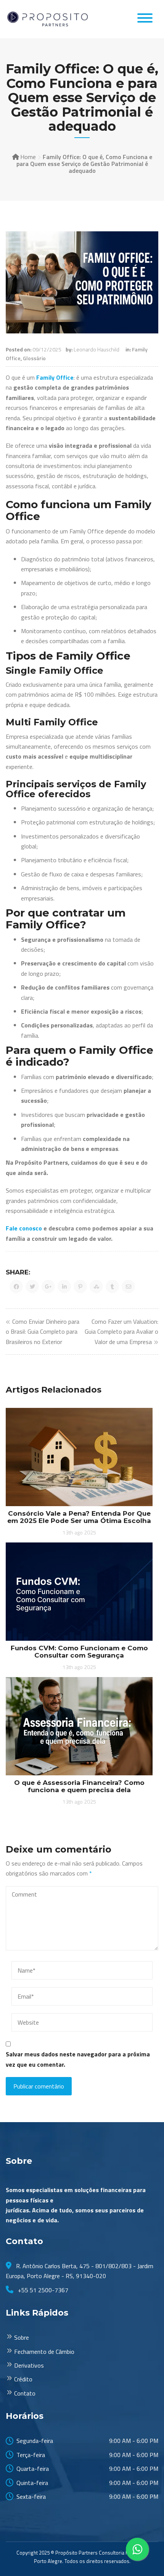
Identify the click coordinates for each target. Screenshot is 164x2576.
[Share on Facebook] (16, 1286)
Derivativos (29, 2365)
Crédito (23, 2379)
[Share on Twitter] (32, 1286)
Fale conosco (24, 1228)
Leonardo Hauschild (96, 349)
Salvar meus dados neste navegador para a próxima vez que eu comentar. (78, 2059)
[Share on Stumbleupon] (96, 1286)
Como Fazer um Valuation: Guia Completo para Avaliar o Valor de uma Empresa (121, 1332)
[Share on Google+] (48, 1286)
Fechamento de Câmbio (44, 2352)
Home (28, 157)
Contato (25, 2393)
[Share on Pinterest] (80, 1286)
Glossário (34, 358)
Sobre (22, 2337)
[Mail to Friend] (128, 1286)
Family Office (55, 377)
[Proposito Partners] (48, 19)
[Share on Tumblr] (112, 1286)
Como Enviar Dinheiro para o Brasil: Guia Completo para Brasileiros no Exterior (43, 1332)
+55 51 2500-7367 (42, 2290)
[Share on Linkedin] (64, 1286)
